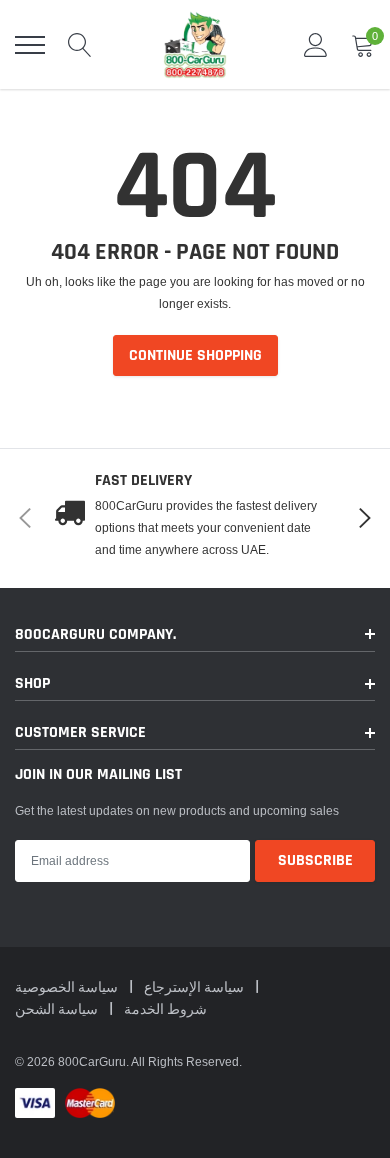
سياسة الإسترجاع (195, 988)
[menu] (30, 45)
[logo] (195, 44)
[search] (80, 45)
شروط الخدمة (165, 1010)
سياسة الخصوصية (68, 988)
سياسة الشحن (58, 1010)
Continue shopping (195, 355)
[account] (316, 44)
